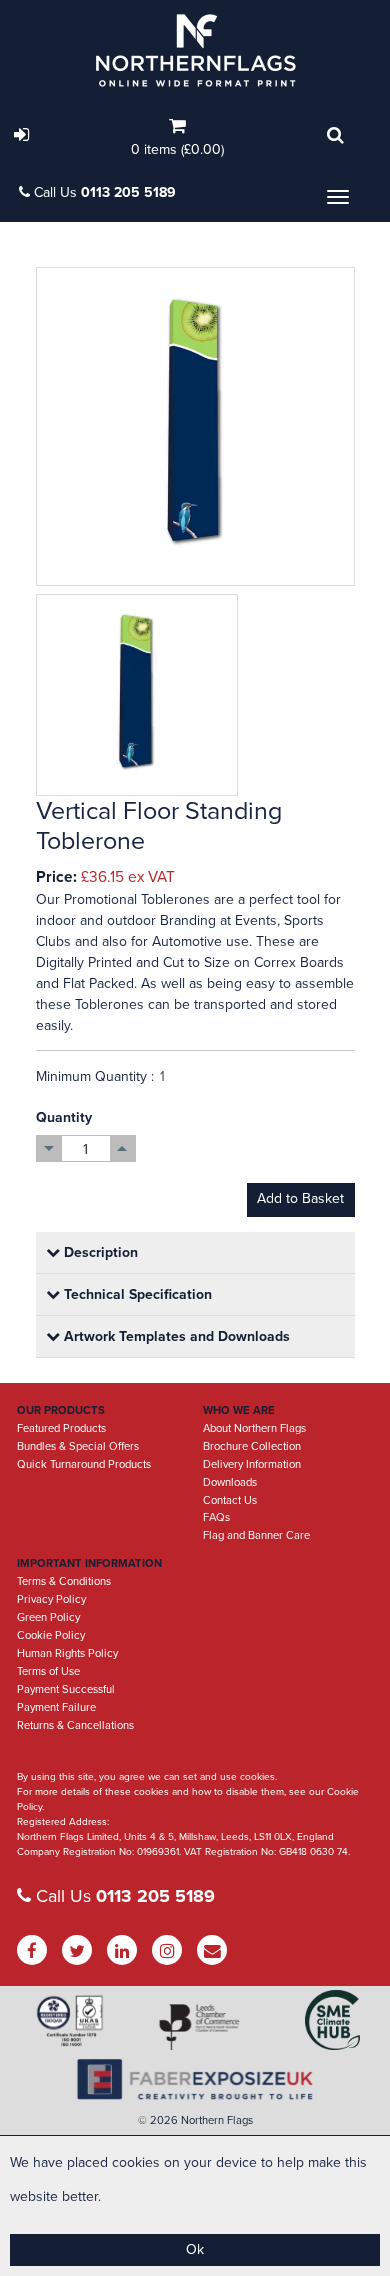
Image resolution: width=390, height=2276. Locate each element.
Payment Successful (66, 1689)
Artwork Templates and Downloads (175, 1336)
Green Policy (48, 1617)
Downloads (230, 1482)
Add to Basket (300, 1198)
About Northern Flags (254, 1428)
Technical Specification (136, 1294)
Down (49, 1148)
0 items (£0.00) (177, 149)
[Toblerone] (195, 426)
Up (122, 1148)
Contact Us (230, 1500)
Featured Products (61, 1428)
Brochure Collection (252, 1446)
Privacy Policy (51, 1599)
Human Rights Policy (67, 1653)
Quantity (64, 1117)
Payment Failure (56, 1707)
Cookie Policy (51, 1635)
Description (99, 1252)
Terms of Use (48, 1671)
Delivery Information (252, 1464)
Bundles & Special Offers (78, 1446)
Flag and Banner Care (256, 1535)
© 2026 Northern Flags (195, 2120)
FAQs (216, 1517)
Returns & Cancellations (75, 1725)
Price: (56, 877)
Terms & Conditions (64, 1581)
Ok (195, 2249)
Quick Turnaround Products (84, 1464)
